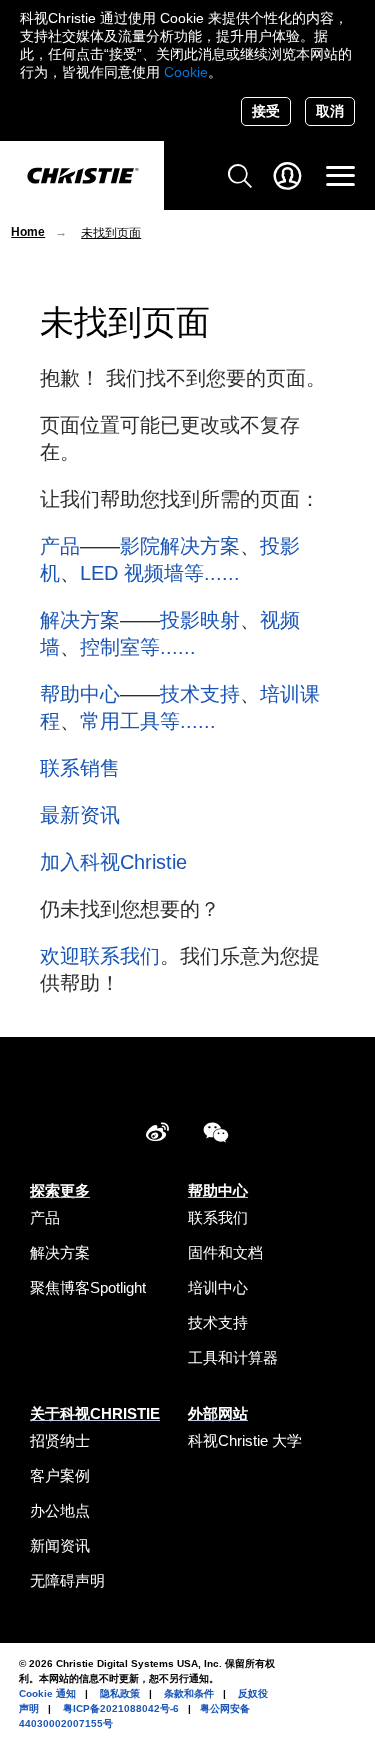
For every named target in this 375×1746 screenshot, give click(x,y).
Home (28, 232)
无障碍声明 (67, 1580)
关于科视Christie (95, 1413)
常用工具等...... (148, 721)
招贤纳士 (60, 1440)
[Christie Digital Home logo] (82, 177)
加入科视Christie (113, 862)
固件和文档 (225, 1252)
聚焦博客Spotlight (88, 1287)
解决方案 (80, 620)
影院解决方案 (180, 546)
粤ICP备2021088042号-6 (121, 1708)
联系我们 (218, 1217)
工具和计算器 (233, 1357)
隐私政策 (120, 1693)
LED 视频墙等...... (160, 573)
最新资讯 (80, 815)
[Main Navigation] (340, 176)
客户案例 (60, 1475)
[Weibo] (157, 1135)
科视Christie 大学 (245, 1440)
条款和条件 (189, 1693)
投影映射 (200, 620)
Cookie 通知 (47, 1693)
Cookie (186, 72)
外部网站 (218, 1413)
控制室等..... (135, 647)
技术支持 (200, 694)
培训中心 (218, 1287)
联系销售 (80, 768)
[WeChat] (216, 1135)
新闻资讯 (60, 1545)
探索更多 (60, 1190)
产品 (60, 546)
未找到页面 (111, 233)
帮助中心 (80, 694)
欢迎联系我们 (100, 956)
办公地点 (60, 1510)
